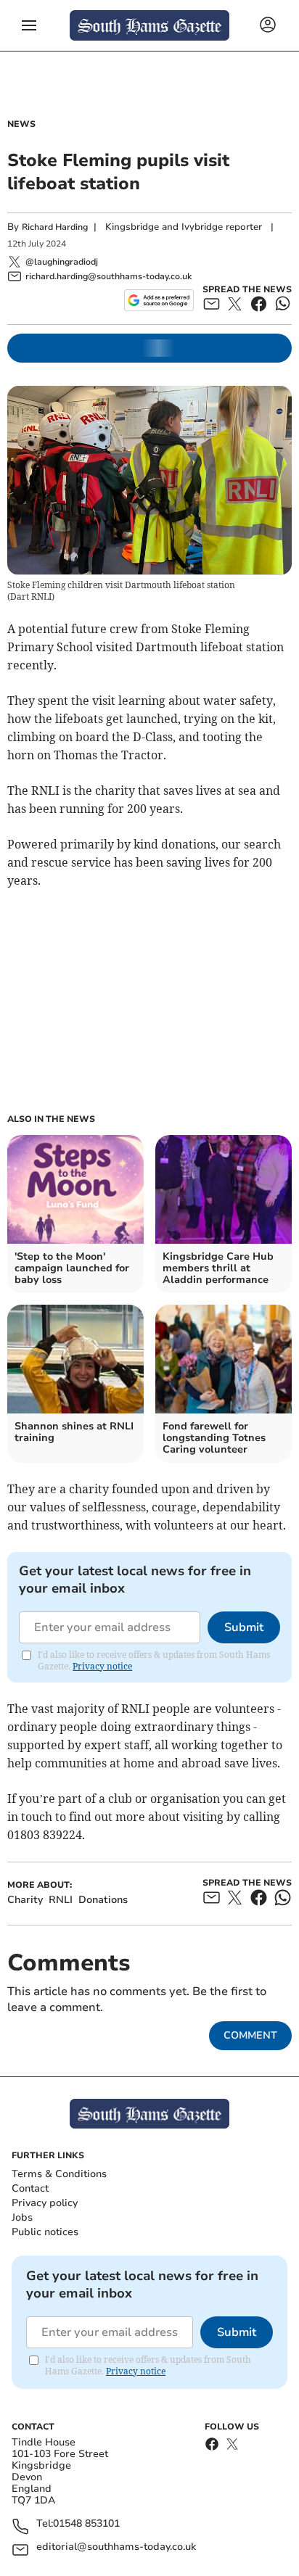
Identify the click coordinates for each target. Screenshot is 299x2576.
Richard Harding (55, 227)
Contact (30, 2188)
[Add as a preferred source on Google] (159, 300)
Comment (250, 2035)
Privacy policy (45, 2203)
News (21, 124)
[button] (29, 25)
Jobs (22, 2217)
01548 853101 (86, 2524)
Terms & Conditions (59, 2174)
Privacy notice (102, 1666)
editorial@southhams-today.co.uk (116, 2547)
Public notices (45, 2232)
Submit (244, 1627)
